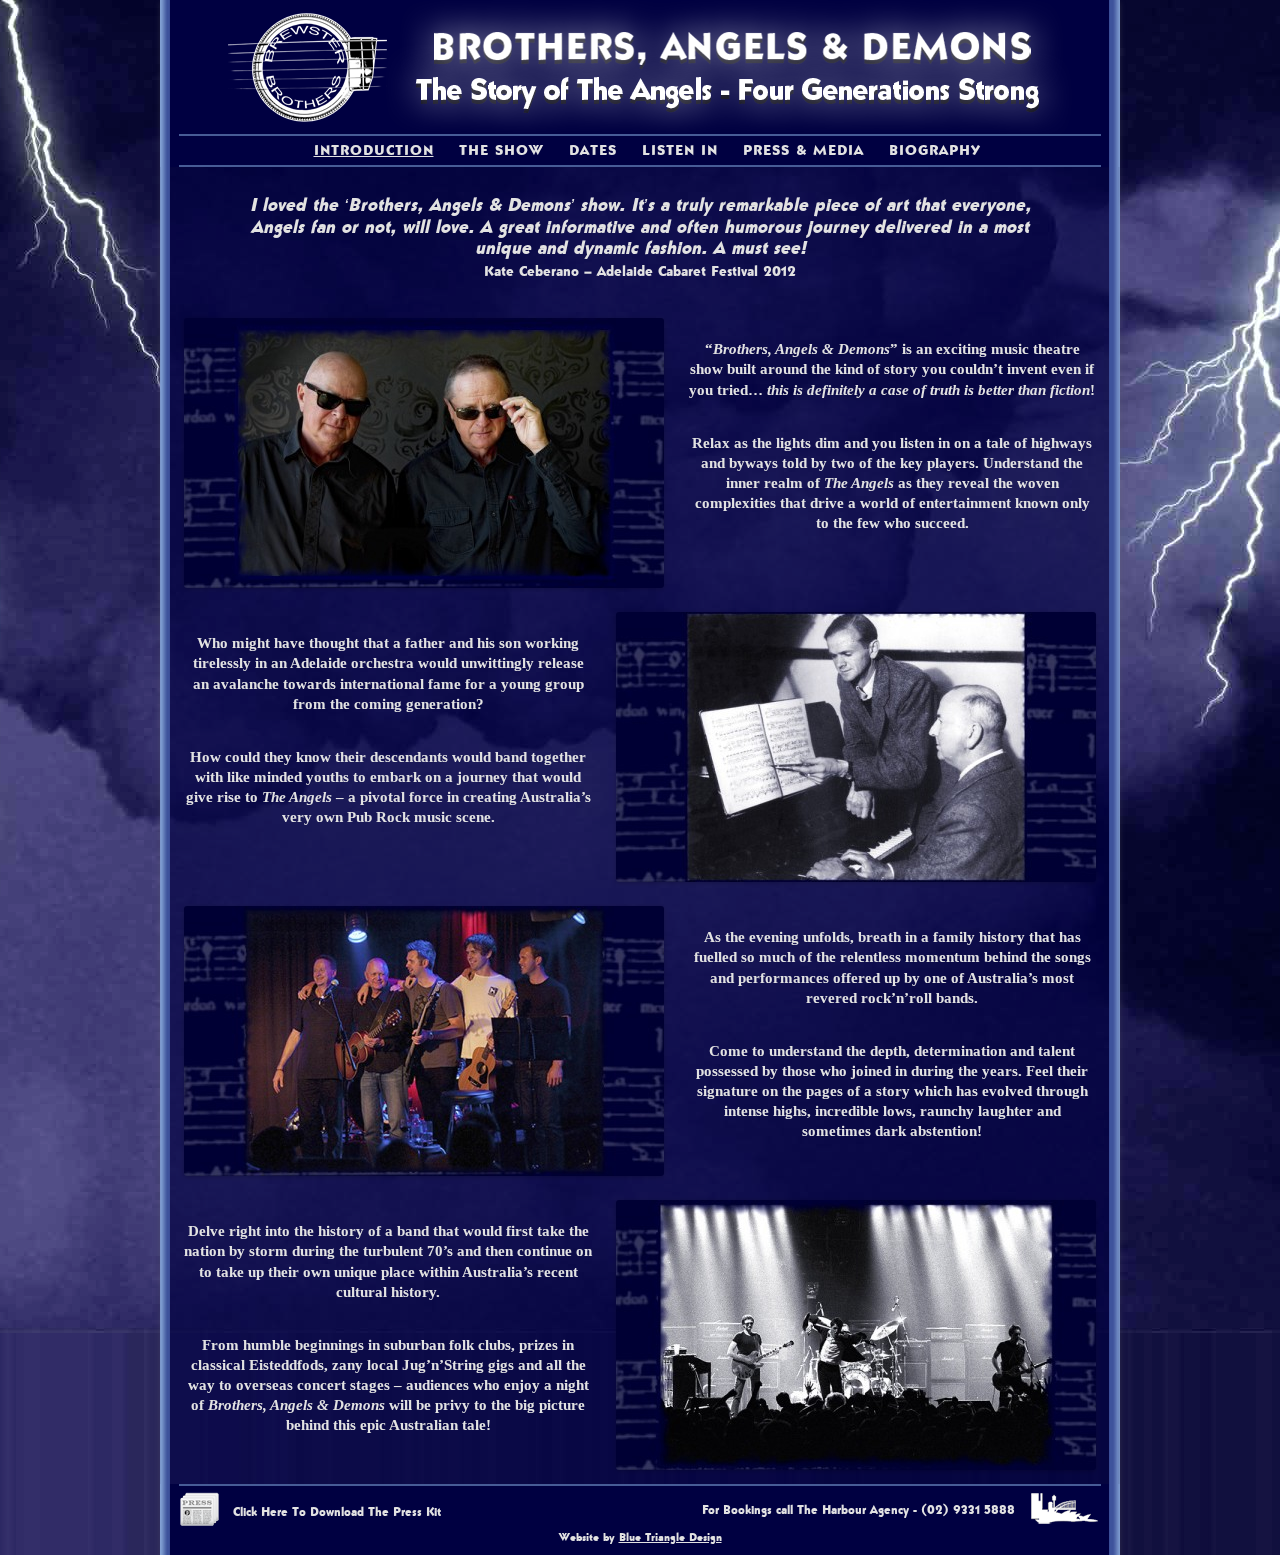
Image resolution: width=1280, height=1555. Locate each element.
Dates (593, 150)
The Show (501, 150)
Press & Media (803, 150)
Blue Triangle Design (670, 1537)
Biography (935, 150)
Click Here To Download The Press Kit (337, 1512)
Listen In (680, 150)
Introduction (374, 150)
